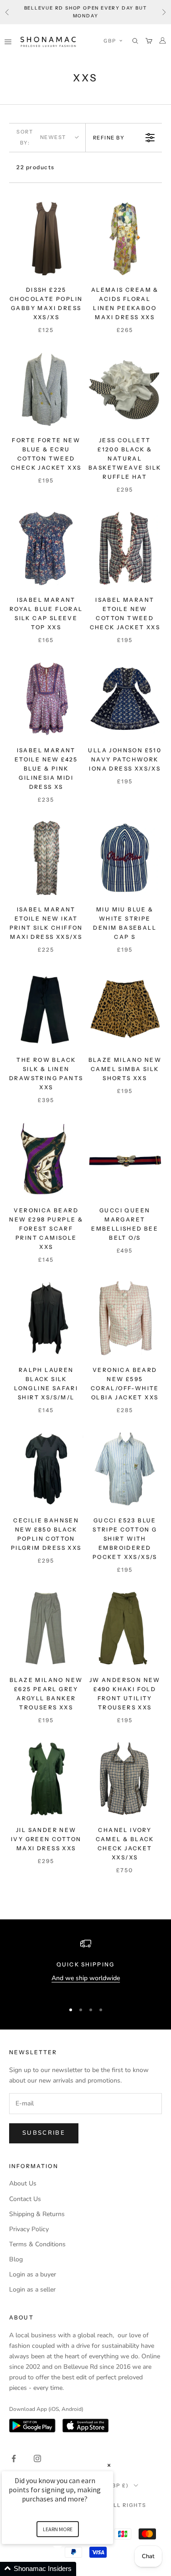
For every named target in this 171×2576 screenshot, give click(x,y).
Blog (16, 2259)
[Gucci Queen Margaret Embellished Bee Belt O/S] (125, 1159)
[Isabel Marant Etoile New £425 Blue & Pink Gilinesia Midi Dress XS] (46, 699)
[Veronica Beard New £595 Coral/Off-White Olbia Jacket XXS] (125, 1318)
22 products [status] (36, 167)
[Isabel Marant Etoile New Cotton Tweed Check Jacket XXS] (125, 548)
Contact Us (25, 2199)
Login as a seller (32, 2289)
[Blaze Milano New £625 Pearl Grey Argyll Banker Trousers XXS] (46, 1628)
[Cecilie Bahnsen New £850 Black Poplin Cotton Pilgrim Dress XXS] (46, 1469)
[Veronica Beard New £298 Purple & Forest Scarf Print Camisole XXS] (46, 1159)
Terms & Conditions (37, 2244)
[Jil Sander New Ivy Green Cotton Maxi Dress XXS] (46, 1779)
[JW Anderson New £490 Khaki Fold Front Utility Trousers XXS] (125, 1628)
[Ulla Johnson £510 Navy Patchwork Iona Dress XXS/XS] (125, 699)
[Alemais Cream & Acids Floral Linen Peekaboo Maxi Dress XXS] (125, 238)
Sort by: (41, 137)
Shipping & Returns (37, 2214)
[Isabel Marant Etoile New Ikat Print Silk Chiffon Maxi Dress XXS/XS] (46, 858)
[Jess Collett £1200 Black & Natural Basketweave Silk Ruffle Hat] (125, 388)
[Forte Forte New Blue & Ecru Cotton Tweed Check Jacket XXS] (46, 388)
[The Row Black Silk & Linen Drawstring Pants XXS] (46, 1009)
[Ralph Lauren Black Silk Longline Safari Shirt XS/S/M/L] (46, 1318)
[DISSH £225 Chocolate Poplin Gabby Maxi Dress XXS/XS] (46, 238)
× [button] (109, 2465)
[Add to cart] (73, 267)
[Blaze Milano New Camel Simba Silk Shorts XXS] (125, 1009)
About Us (23, 2183)
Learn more (58, 2529)
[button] (113, 41)
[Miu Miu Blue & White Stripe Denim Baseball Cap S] (125, 858)
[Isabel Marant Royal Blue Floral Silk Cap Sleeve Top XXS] (46, 548)
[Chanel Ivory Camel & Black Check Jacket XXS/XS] (125, 1779)
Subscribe (44, 2133)
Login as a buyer (33, 2274)
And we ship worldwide (86, 1978)
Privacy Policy (29, 2229)
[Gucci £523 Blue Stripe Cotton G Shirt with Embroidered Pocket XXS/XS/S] (125, 1469)
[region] (85, 1966)
